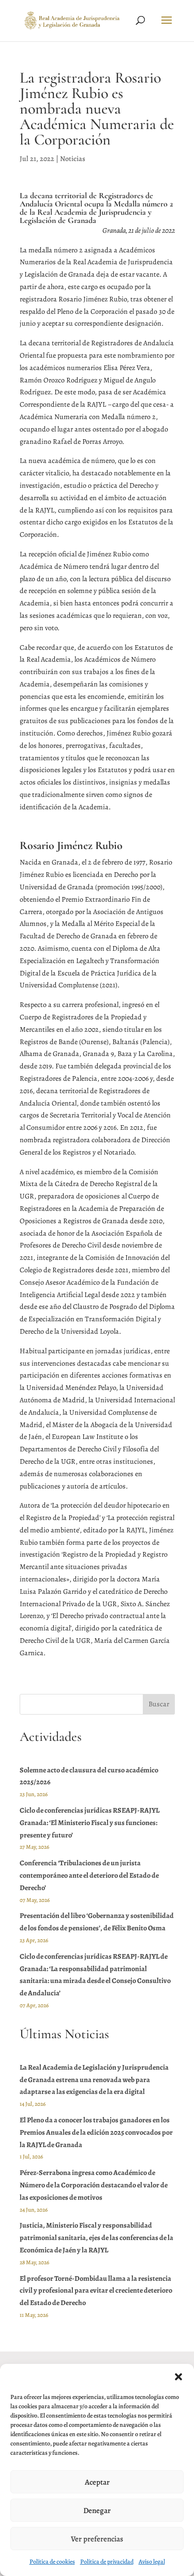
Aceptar (97, 2482)
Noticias (73, 159)
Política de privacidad (107, 2562)
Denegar (97, 2510)
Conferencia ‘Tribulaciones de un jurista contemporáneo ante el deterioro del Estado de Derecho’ (89, 1875)
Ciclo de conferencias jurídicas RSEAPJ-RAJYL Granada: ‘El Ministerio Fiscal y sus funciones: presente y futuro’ (89, 1823)
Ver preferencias (97, 2539)
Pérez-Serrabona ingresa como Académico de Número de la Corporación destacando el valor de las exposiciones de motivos (94, 2185)
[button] (178, 2377)
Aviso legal (152, 2562)
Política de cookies (52, 2562)
